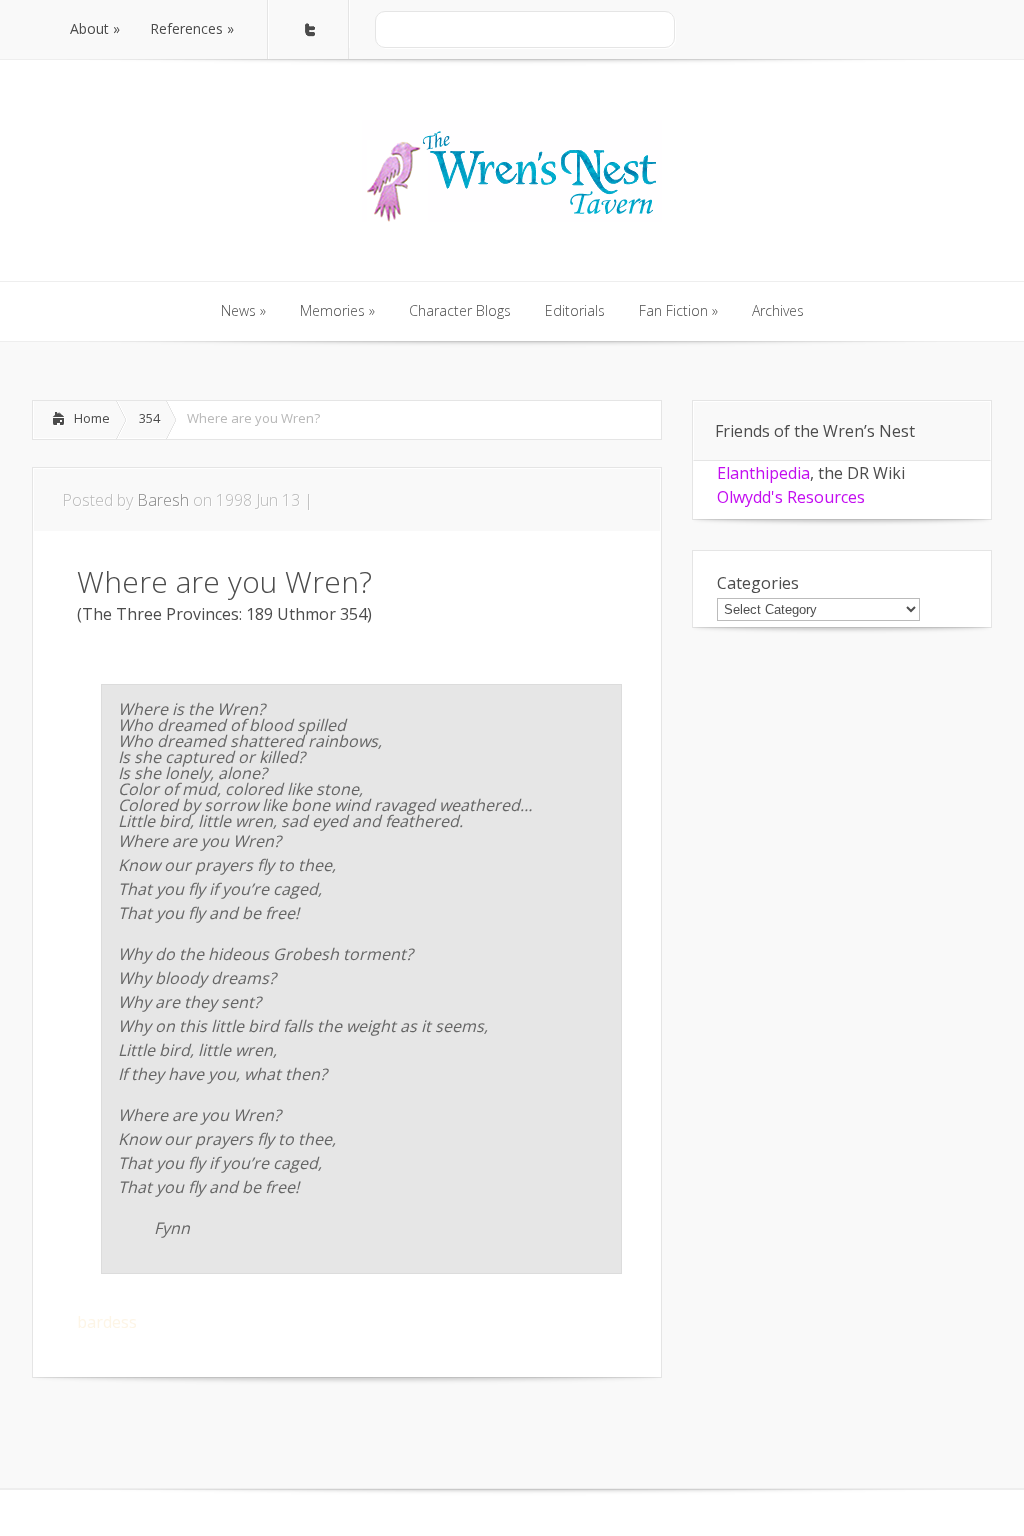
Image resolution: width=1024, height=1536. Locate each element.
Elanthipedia (763, 473)
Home (92, 418)
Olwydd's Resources (791, 497)
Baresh (163, 500)
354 (149, 418)
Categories (758, 583)
